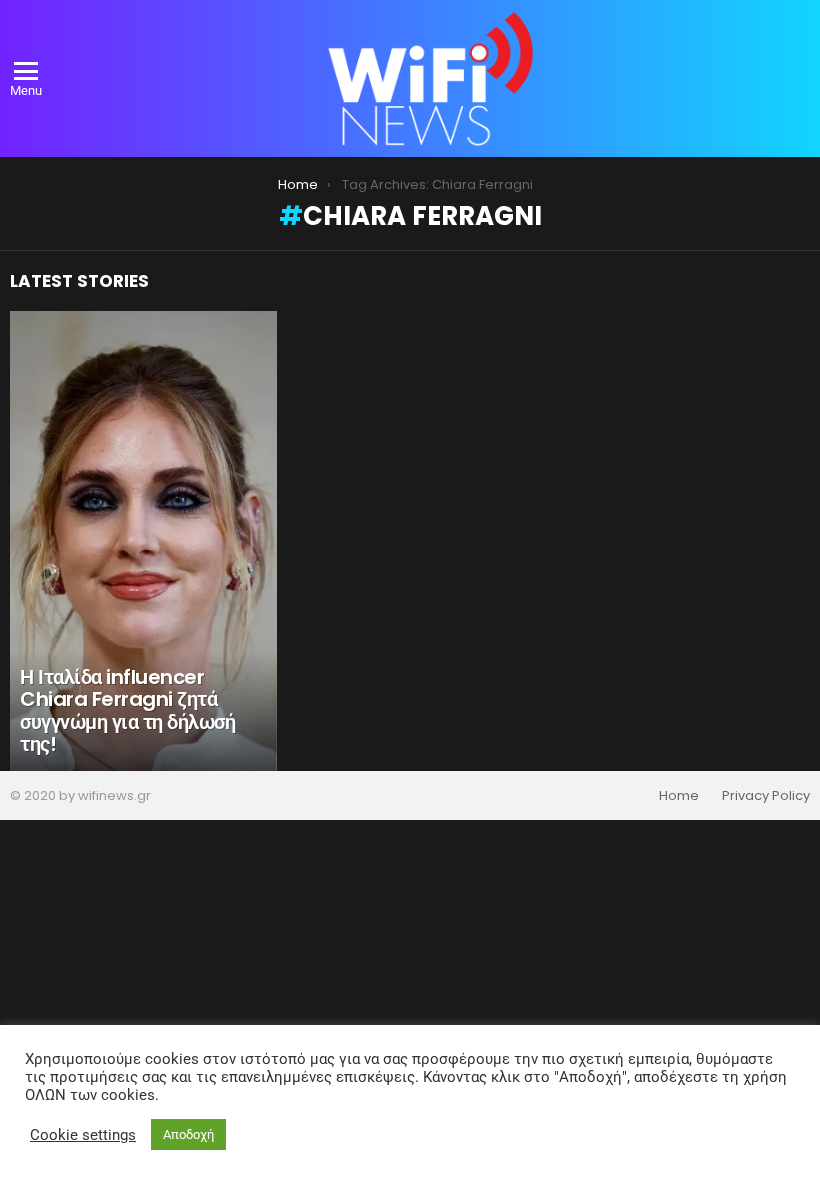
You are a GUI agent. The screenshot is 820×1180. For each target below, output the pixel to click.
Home (679, 796)
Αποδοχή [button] (188, 1134)
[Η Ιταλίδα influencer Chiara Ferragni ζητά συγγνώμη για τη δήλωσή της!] (143, 541)
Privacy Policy (766, 796)
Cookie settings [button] (83, 1135)
